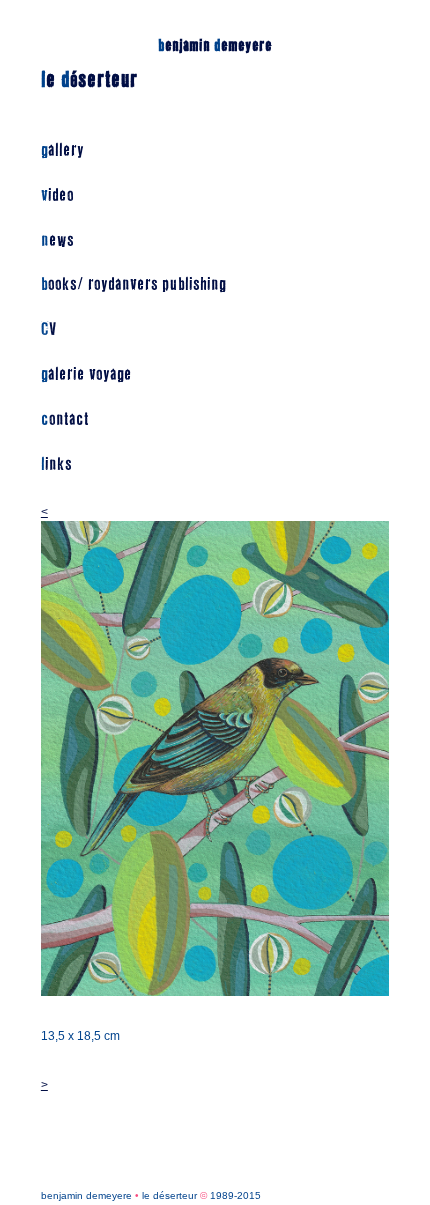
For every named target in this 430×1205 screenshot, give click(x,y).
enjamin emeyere (215, 45)
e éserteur (89, 80)
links (56, 464)
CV (48, 329)
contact (65, 419)
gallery (62, 150)
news (57, 240)
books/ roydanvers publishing (133, 284)
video (57, 195)
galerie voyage (86, 374)
